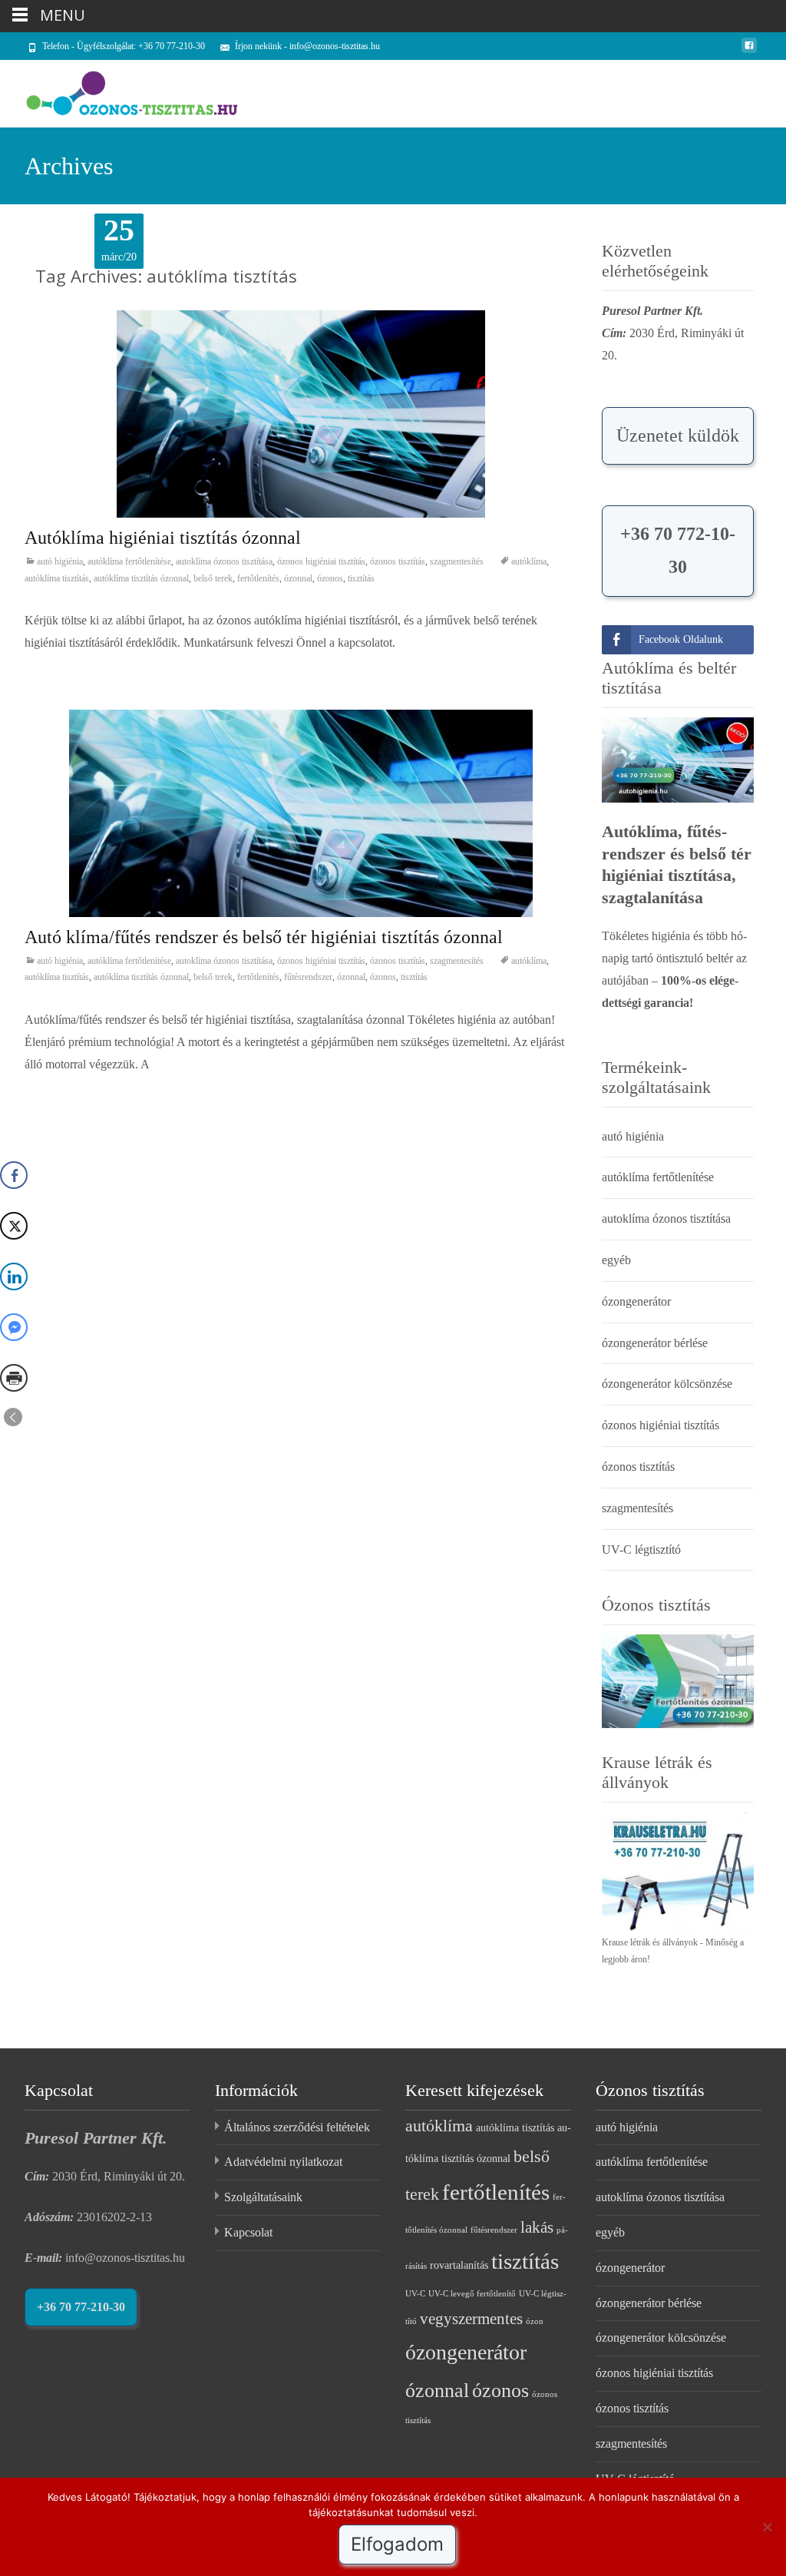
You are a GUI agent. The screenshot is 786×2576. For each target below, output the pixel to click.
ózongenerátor (636, 1301)
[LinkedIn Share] (14, 1276)
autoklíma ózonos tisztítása (224, 561)
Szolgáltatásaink (263, 2197)
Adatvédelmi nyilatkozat (283, 2162)
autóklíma (529, 561)
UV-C (415, 2294)
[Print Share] (14, 1378)
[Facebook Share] (14, 1175)
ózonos (330, 578)
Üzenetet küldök (678, 435)
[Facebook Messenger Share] (14, 1327)
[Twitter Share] (14, 1226)
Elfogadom (397, 2544)
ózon (535, 2321)
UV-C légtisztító (641, 1550)
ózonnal (298, 578)
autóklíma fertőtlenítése (129, 561)
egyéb (616, 1260)
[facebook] (749, 51)
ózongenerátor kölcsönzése (667, 1384)
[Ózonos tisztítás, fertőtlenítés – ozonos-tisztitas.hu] (120, 91)
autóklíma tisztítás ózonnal (141, 578)
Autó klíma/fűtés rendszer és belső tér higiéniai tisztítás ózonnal (264, 937)
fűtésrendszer (308, 977)
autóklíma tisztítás (57, 578)
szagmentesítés (457, 561)
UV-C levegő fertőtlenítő (472, 2294)
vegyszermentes (471, 2319)
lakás (537, 2227)
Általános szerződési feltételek (297, 2127)
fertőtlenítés (258, 578)
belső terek (213, 578)
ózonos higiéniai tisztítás (321, 561)
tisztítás (361, 578)
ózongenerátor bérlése (655, 1343)
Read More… (60, 1095)
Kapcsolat (248, 2232)
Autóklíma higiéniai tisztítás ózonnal (163, 538)
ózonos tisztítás (398, 561)
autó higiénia (60, 561)
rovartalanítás (459, 2265)
